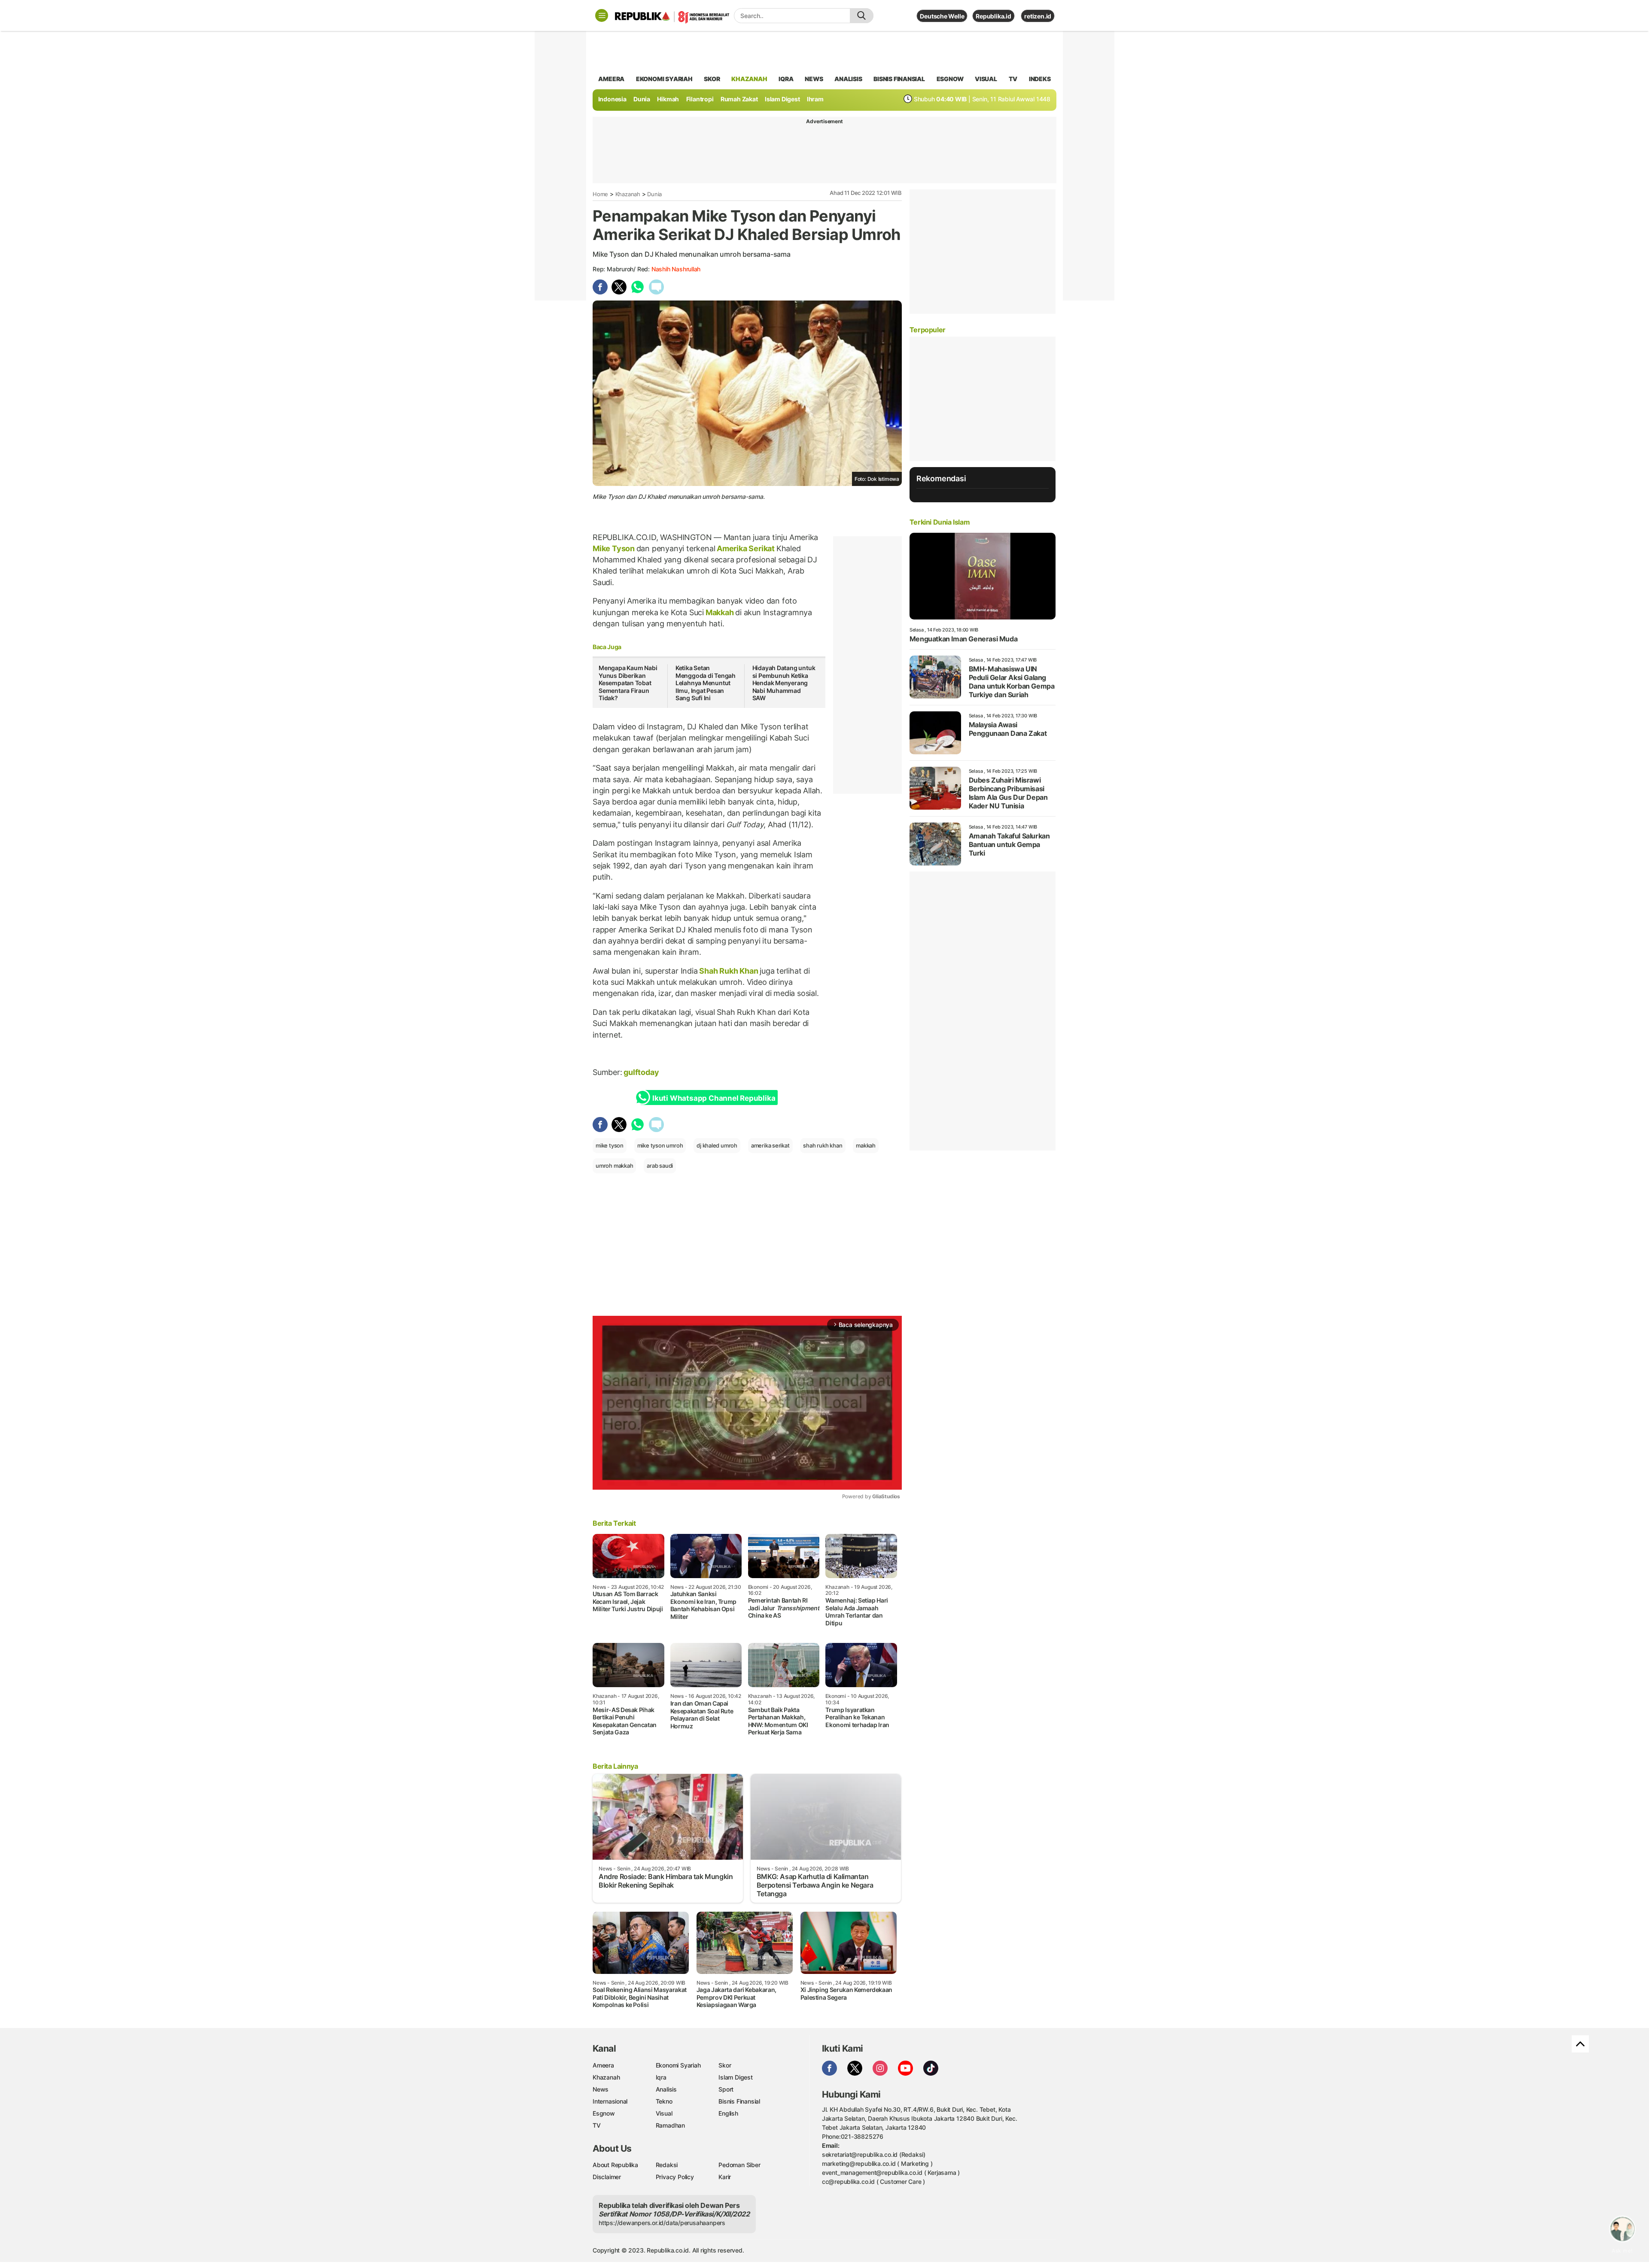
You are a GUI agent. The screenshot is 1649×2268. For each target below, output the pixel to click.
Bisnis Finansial (899, 79)
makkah (866, 1145)
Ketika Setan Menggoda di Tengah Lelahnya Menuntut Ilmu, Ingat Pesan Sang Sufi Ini (706, 683)
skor (712, 79)
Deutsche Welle (942, 16)
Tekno (664, 2101)
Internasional (610, 2101)
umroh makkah (614, 1166)
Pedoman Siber (739, 2165)
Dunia (642, 99)
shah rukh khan (823, 1145)
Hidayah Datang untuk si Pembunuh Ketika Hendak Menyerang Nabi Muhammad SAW (784, 683)
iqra (786, 79)
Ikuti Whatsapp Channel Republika (714, 1098)
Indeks (1040, 79)
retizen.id (1038, 16)
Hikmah (668, 99)
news (814, 79)
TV (1013, 79)
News (601, 2089)
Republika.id (993, 16)
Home (600, 194)
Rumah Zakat (739, 99)
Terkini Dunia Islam (940, 522)
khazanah (749, 79)
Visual (664, 2113)
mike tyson (610, 1145)
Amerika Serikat (745, 548)
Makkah (720, 612)
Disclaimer (607, 2177)
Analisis (666, 2089)
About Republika (615, 2165)
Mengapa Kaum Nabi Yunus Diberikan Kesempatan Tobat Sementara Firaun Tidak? (628, 683)
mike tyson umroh (660, 1145)
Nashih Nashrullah (676, 269)
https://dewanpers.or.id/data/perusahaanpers (662, 2223)
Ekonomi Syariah (664, 79)
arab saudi (660, 1166)
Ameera (603, 2065)
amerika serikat (770, 1145)
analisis (848, 79)
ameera (611, 79)
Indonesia (612, 99)
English (728, 2113)
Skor (725, 2065)
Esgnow (604, 2113)
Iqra (661, 2077)
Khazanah (628, 194)
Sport (726, 2089)
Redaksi (667, 2165)
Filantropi (700, 99)
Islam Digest (782, 99)
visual (986, 79)
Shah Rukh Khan (729, 971)
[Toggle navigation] (602, 15)
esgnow (950, 79)
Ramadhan (670, 2125)
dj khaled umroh (717, 1145)
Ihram (815, 99)
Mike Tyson (615, 548)
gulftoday (642, 1072)
